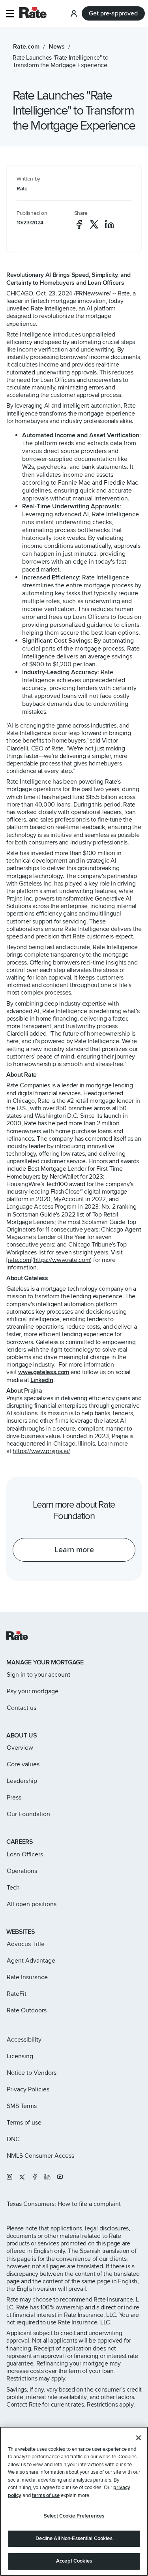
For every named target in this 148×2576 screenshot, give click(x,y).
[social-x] (94, 224)
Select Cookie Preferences (74, 2516)
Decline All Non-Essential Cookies (74, 2538)
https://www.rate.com (62, 1260)
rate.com (20, 1260)
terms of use (46, 2495)
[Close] (139, 2438)
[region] (74, 2501)
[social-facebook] (79, 224)
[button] (10, 14)
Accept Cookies (74, 2561)
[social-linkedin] (109, 224)
